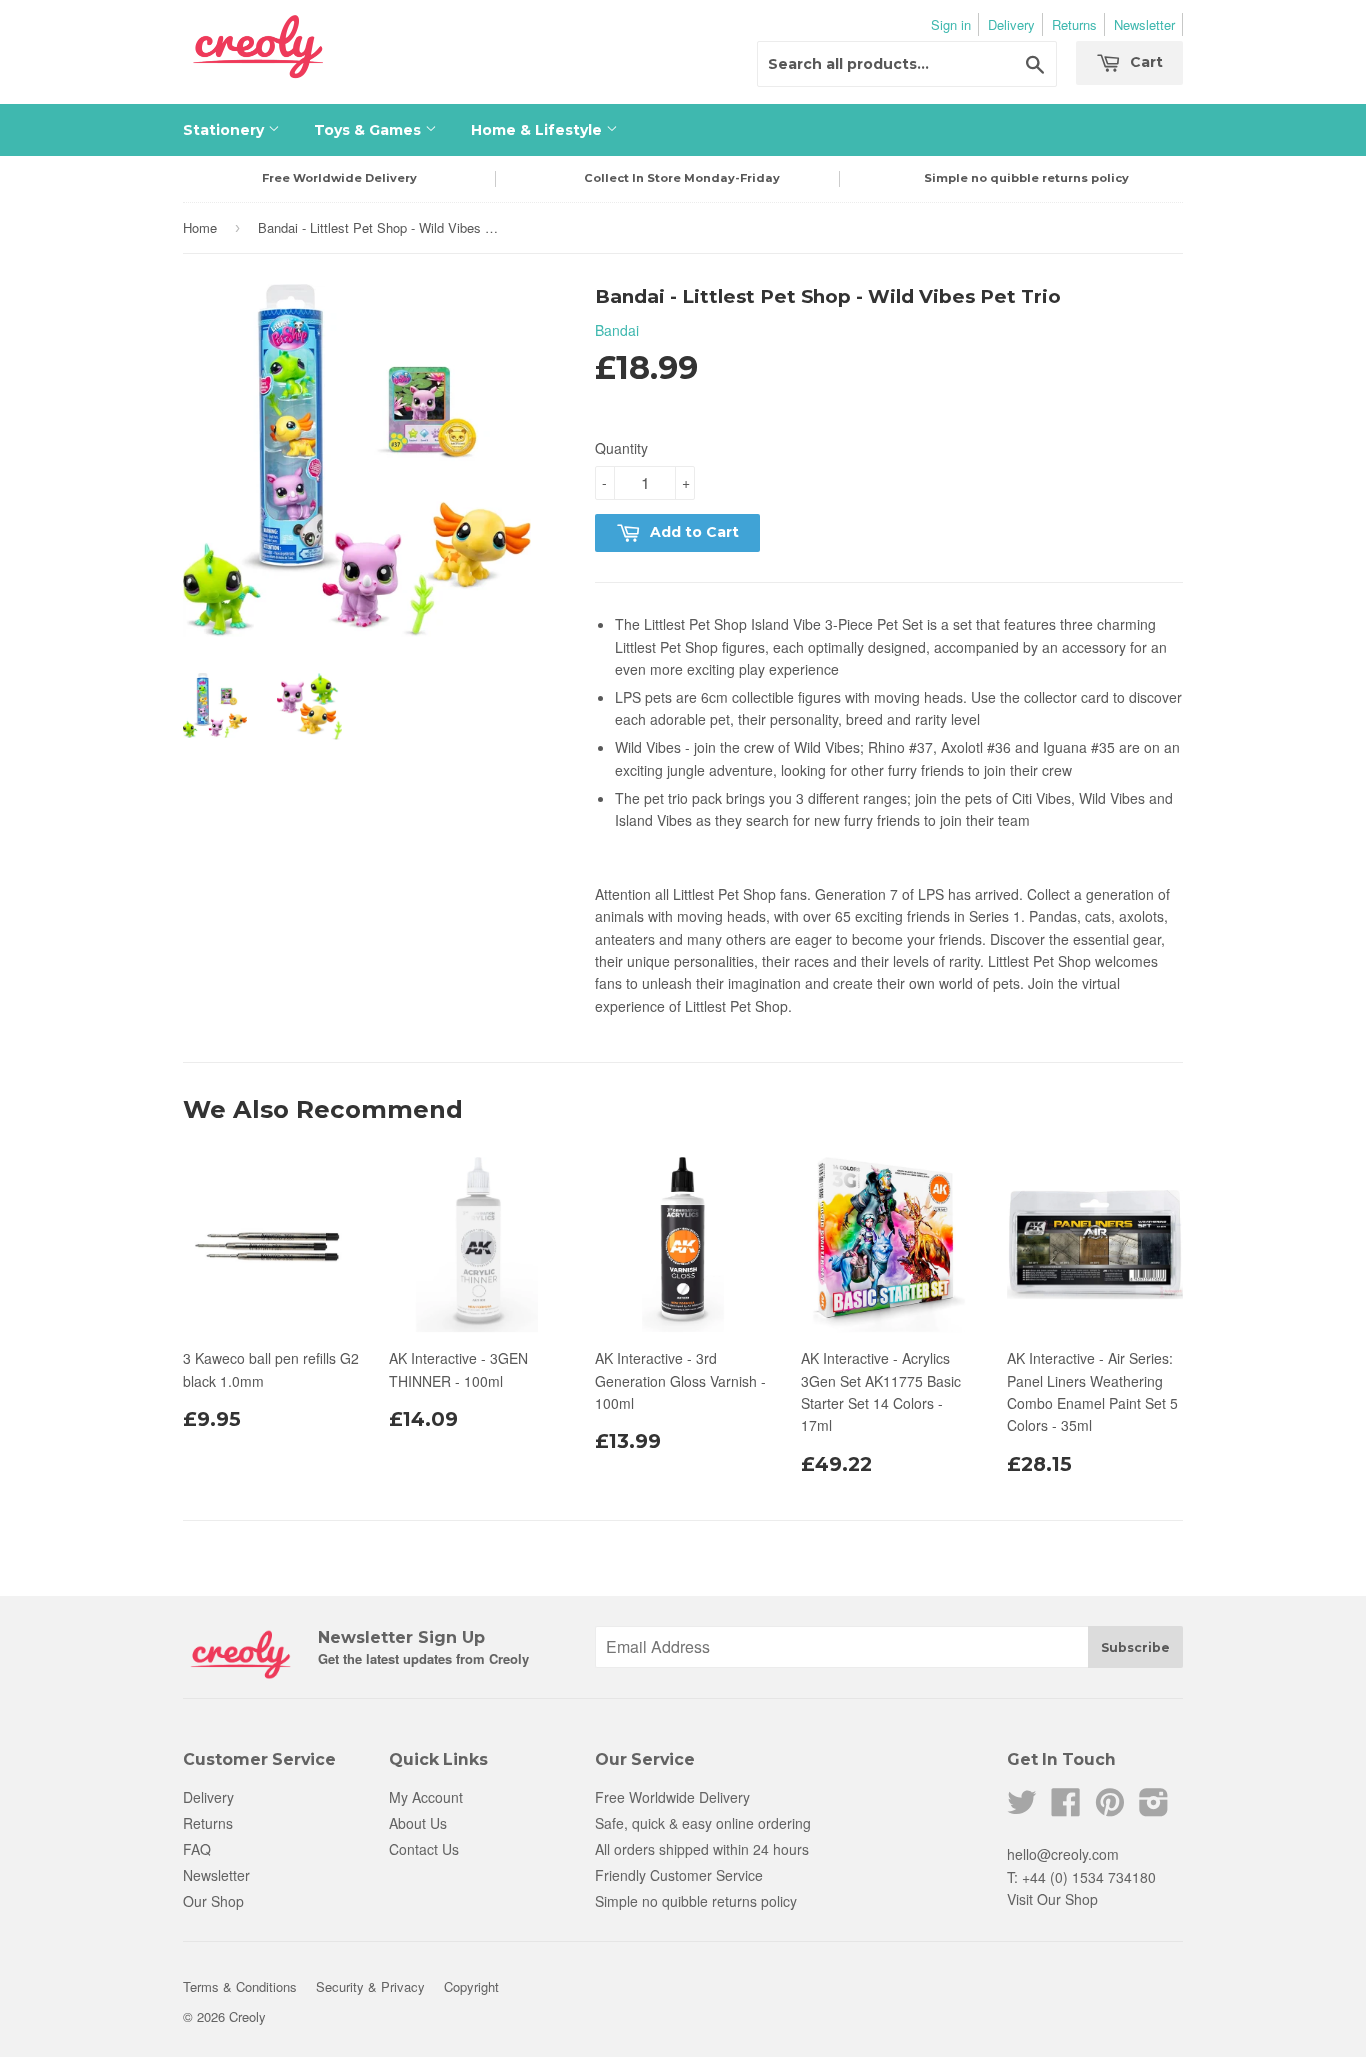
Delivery (1011, 24)
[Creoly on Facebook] (1066, 1808)
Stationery (225, 130)
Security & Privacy (370, 1986)
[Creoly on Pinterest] (1110, 1808)
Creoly (247, 2016)
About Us (418, 1823)
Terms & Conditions (240, 1986)
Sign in (951, 24)
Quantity (621, 448)
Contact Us (424, 1849)
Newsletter (1144, 24)
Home (200, 227)
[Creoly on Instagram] (1154, 1808)
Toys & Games (369, 130)
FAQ (197, 1849)
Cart (1144, 62)
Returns (1074, 24)
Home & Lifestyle (538, 130)
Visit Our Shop (1052, 1899)
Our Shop (213, 1901)
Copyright (471, 1986)
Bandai (617, 330)
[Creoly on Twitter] (1022, 1808)
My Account (426, 1797)
